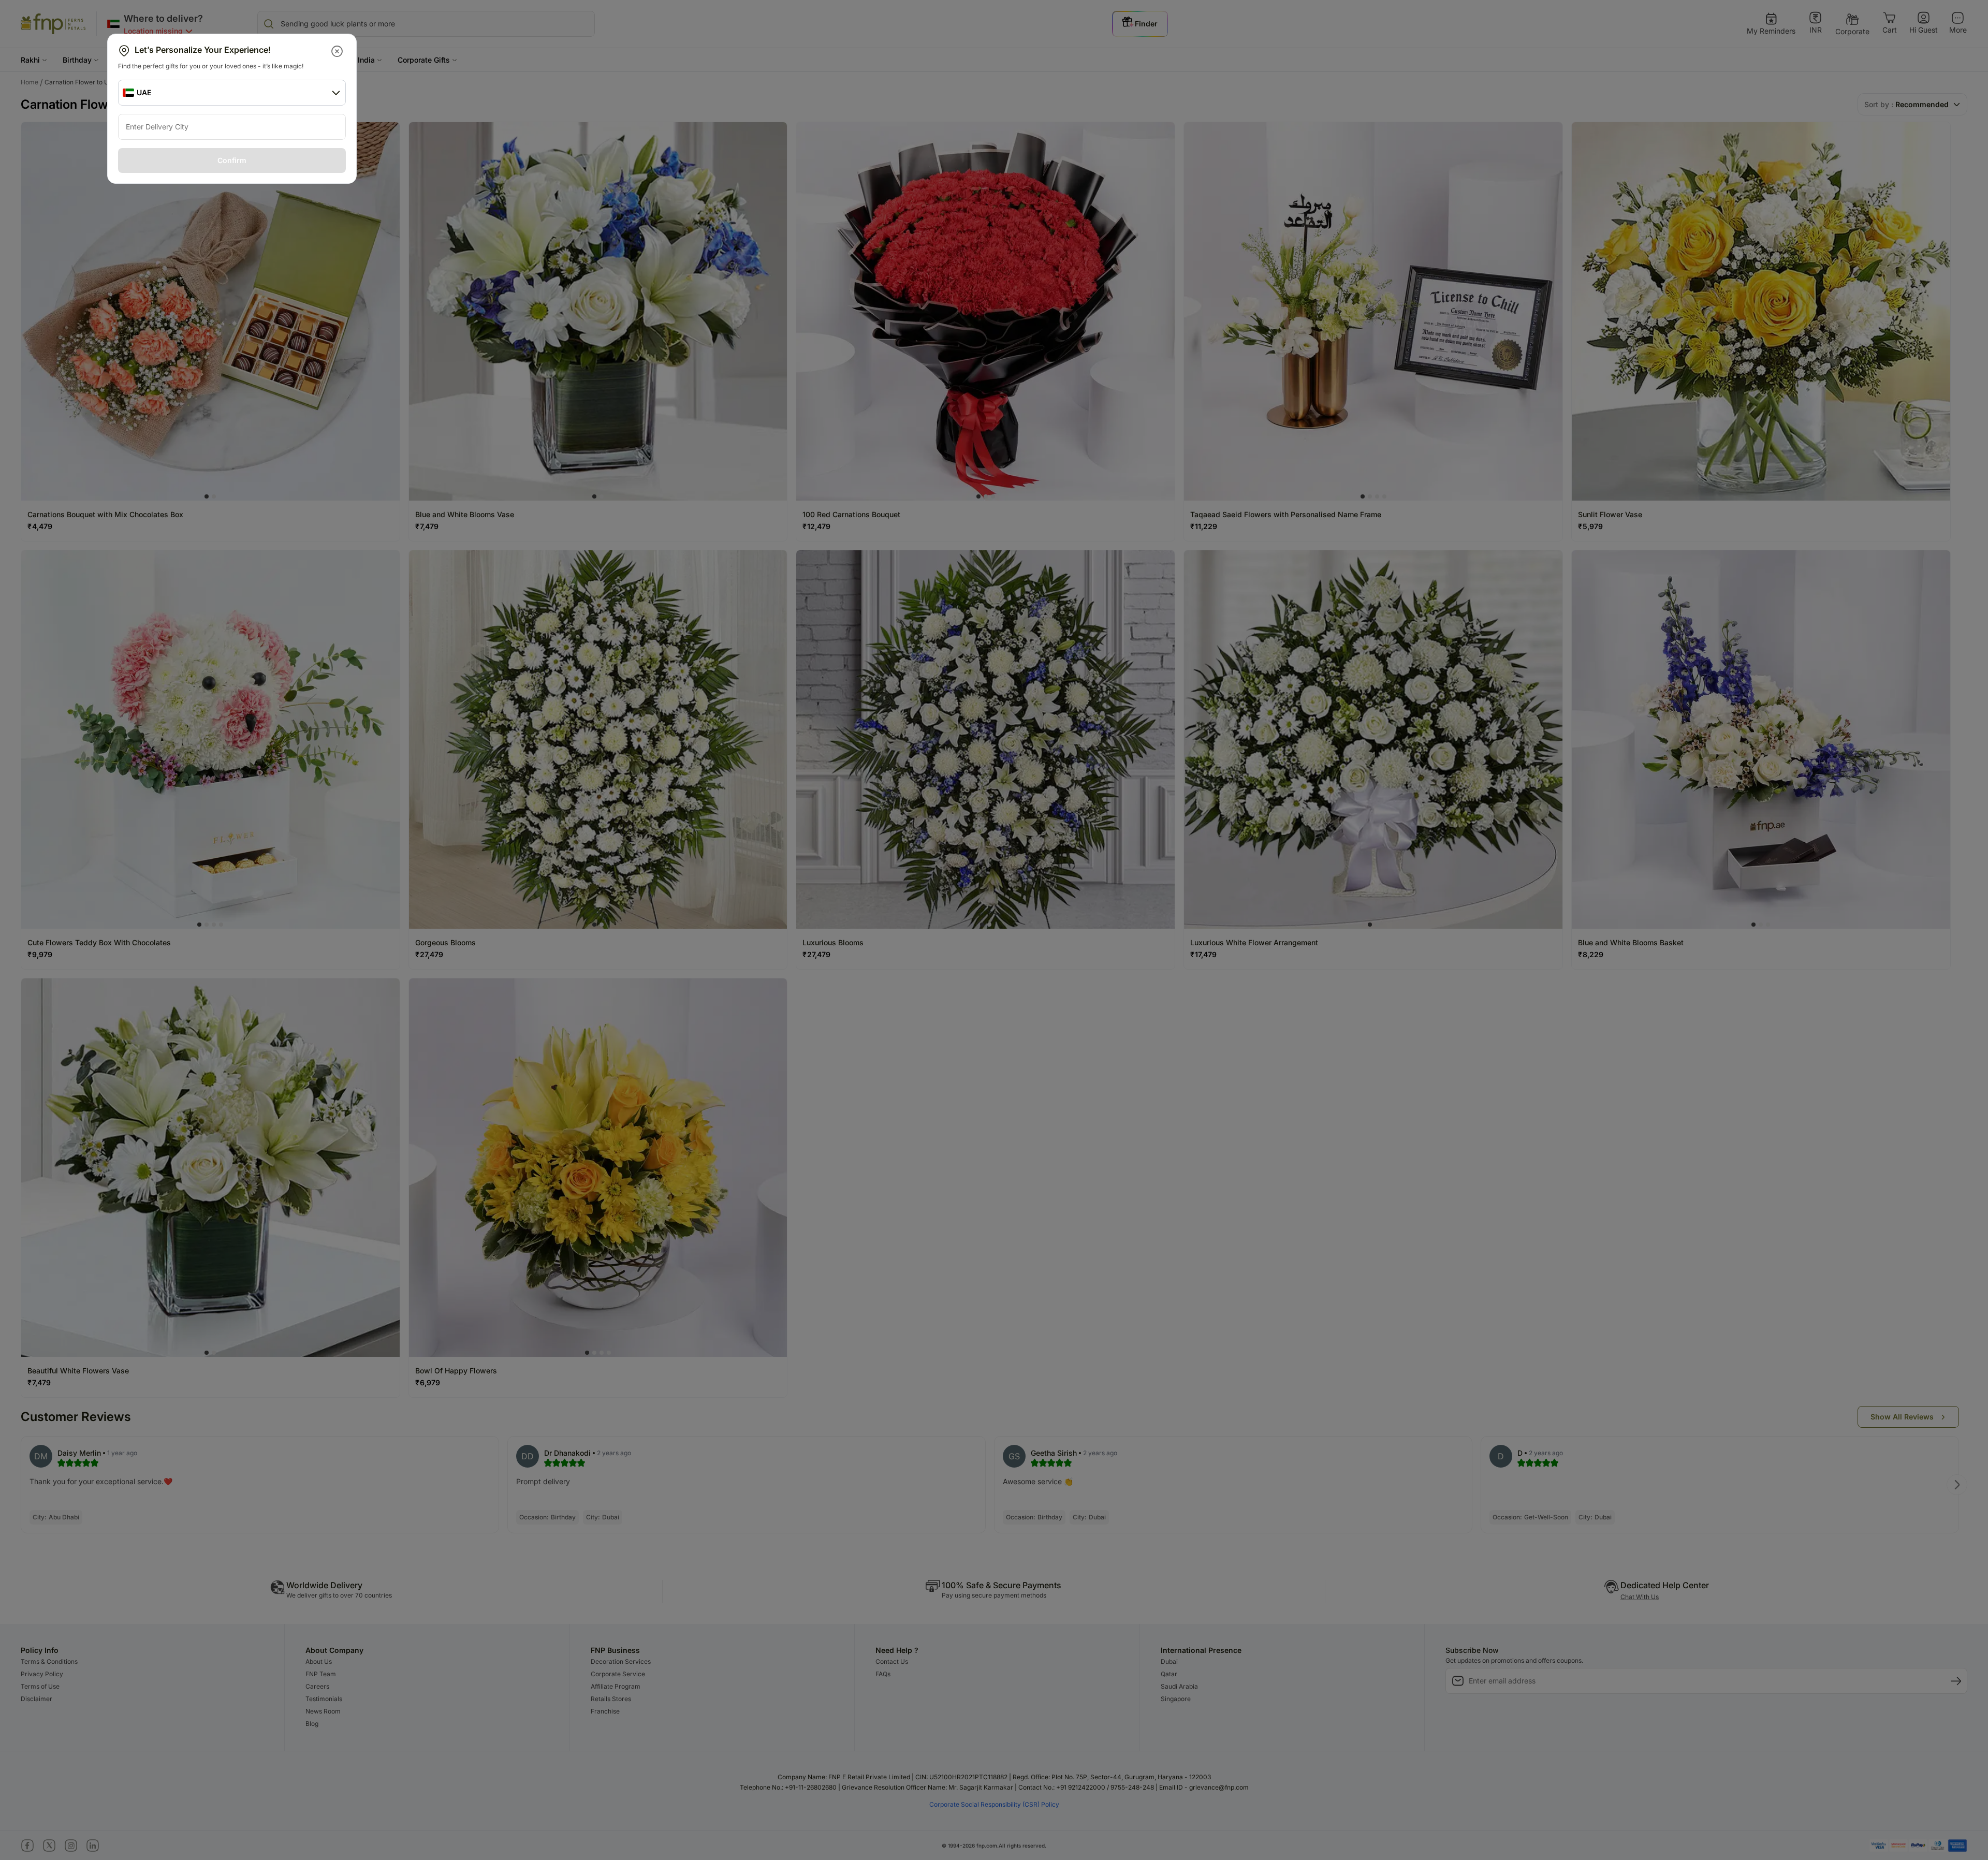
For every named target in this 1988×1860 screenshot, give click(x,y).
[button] (338, 51)
